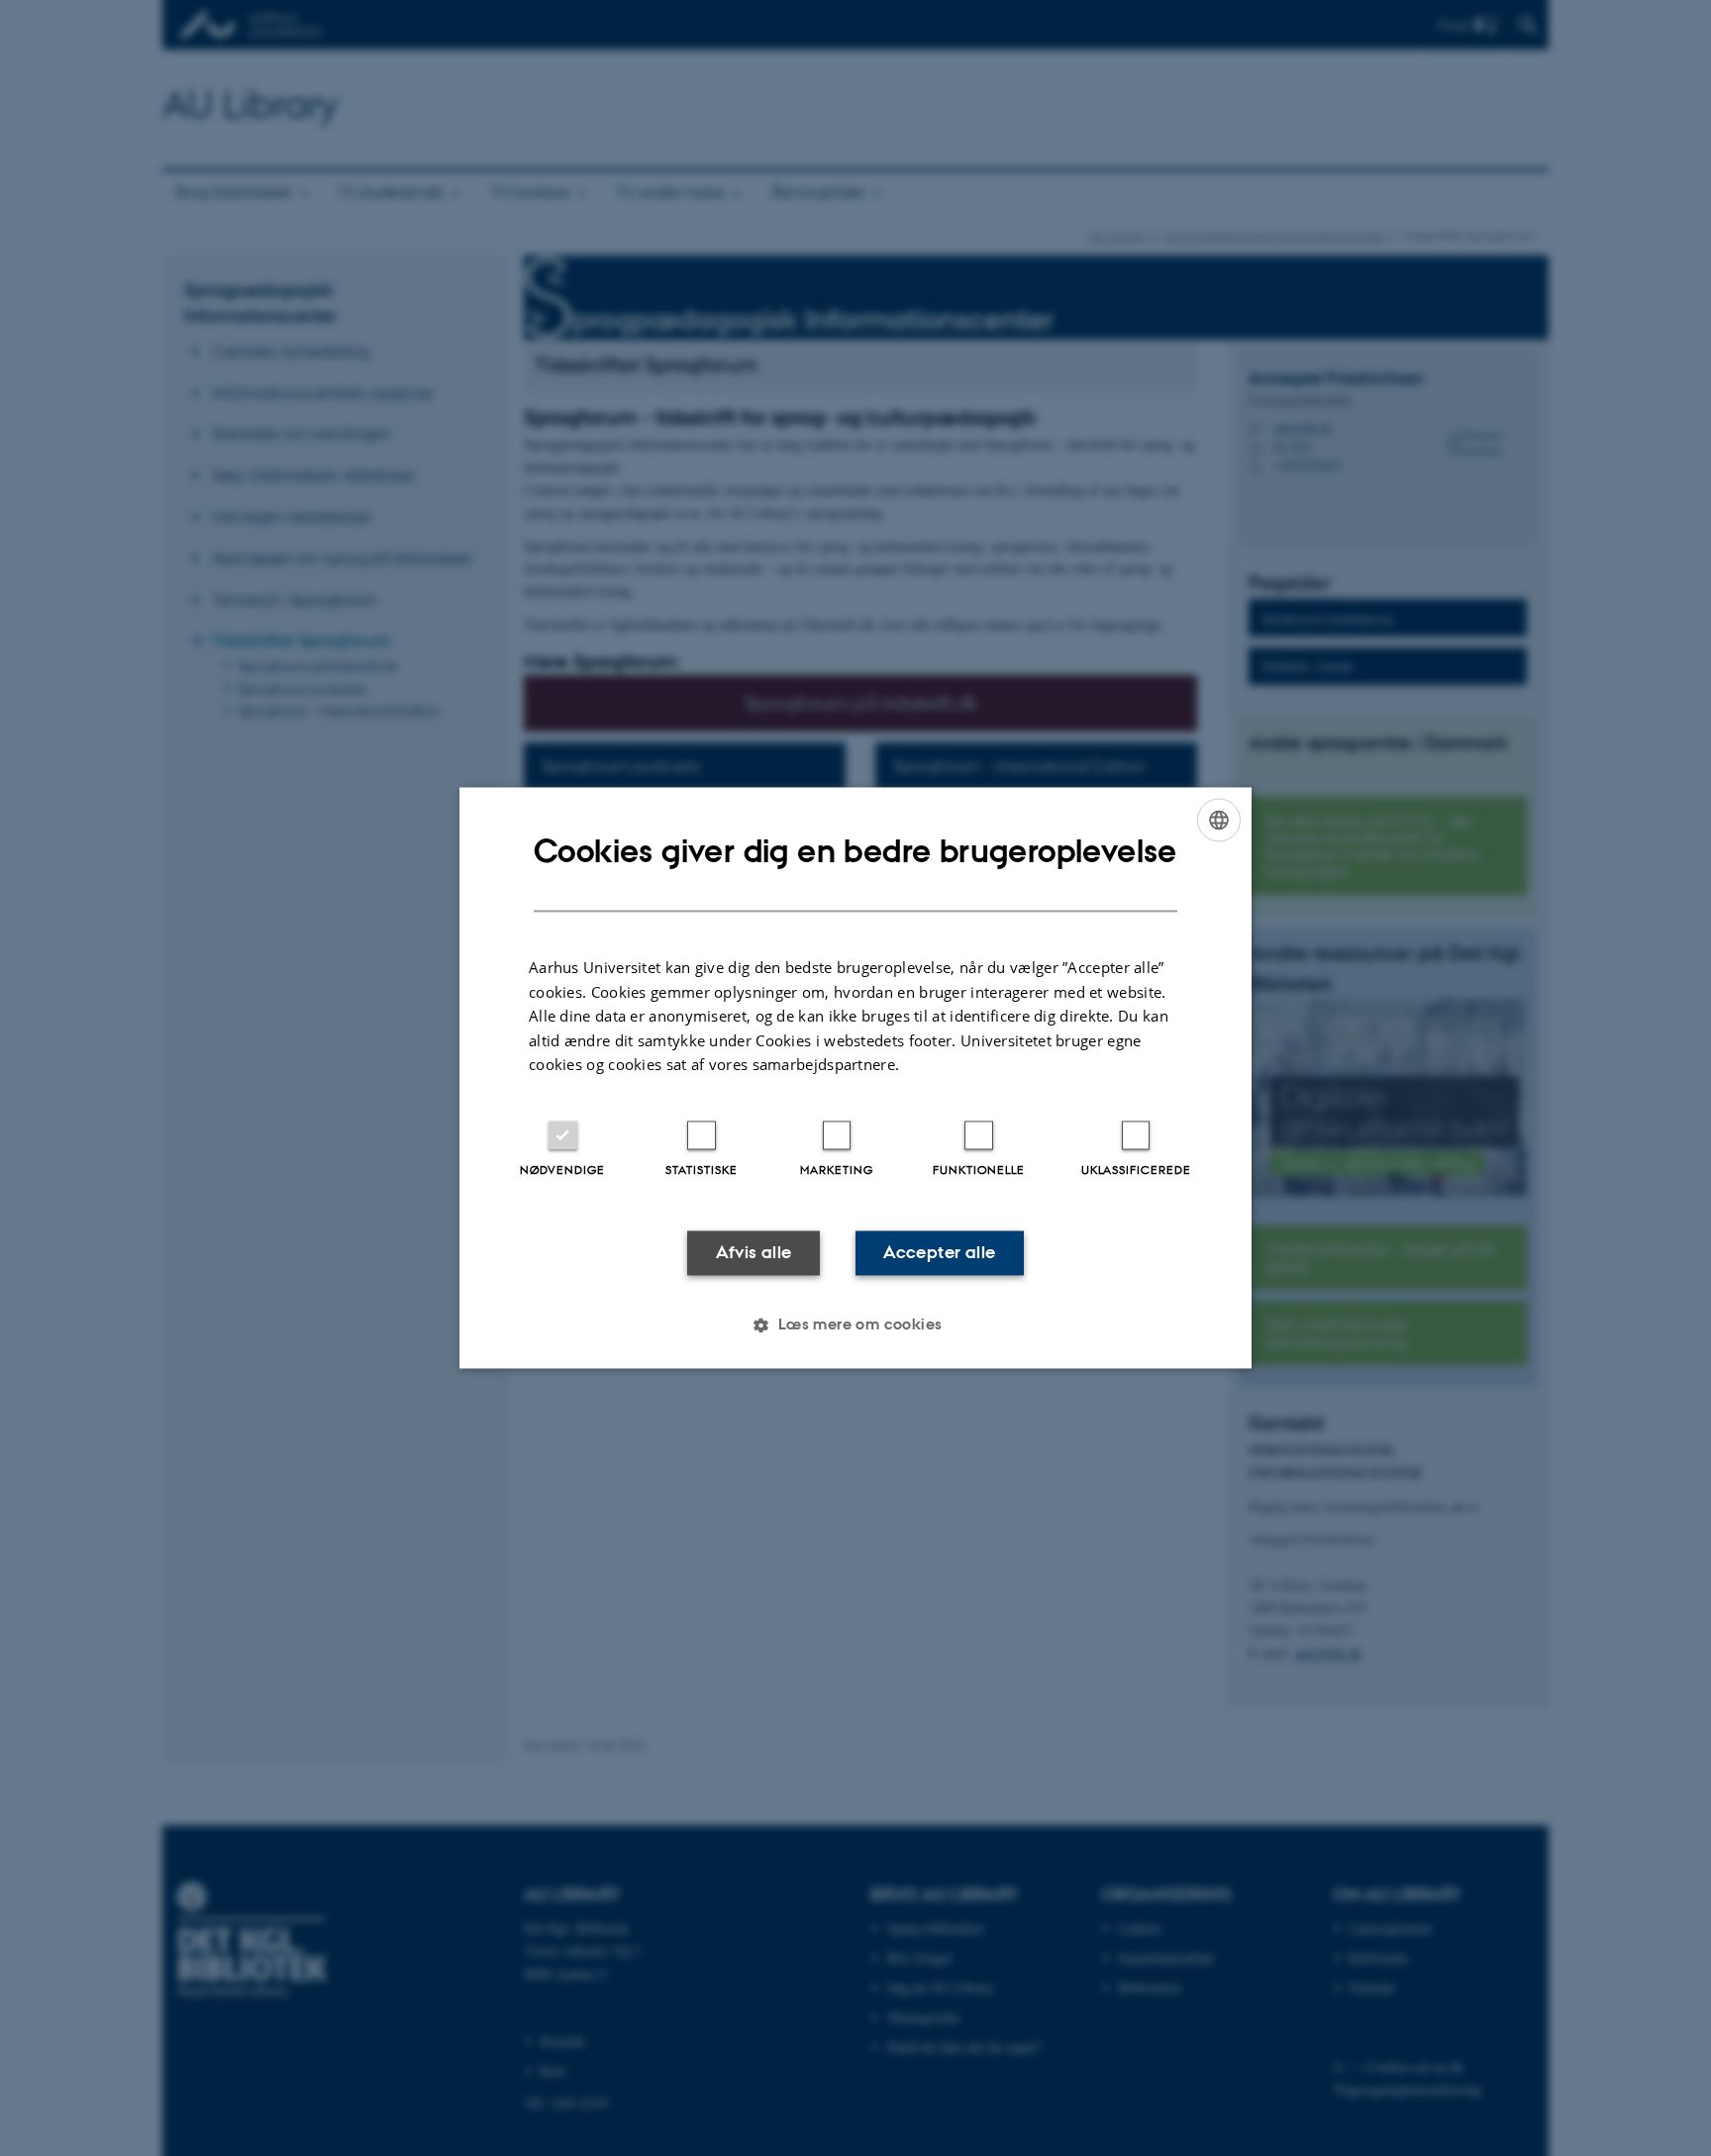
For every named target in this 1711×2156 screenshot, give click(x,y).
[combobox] (1219, 820)
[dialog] (855, 1078)
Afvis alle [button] (754, 1252)
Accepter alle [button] (939, 1252)
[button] (855, 1325)
